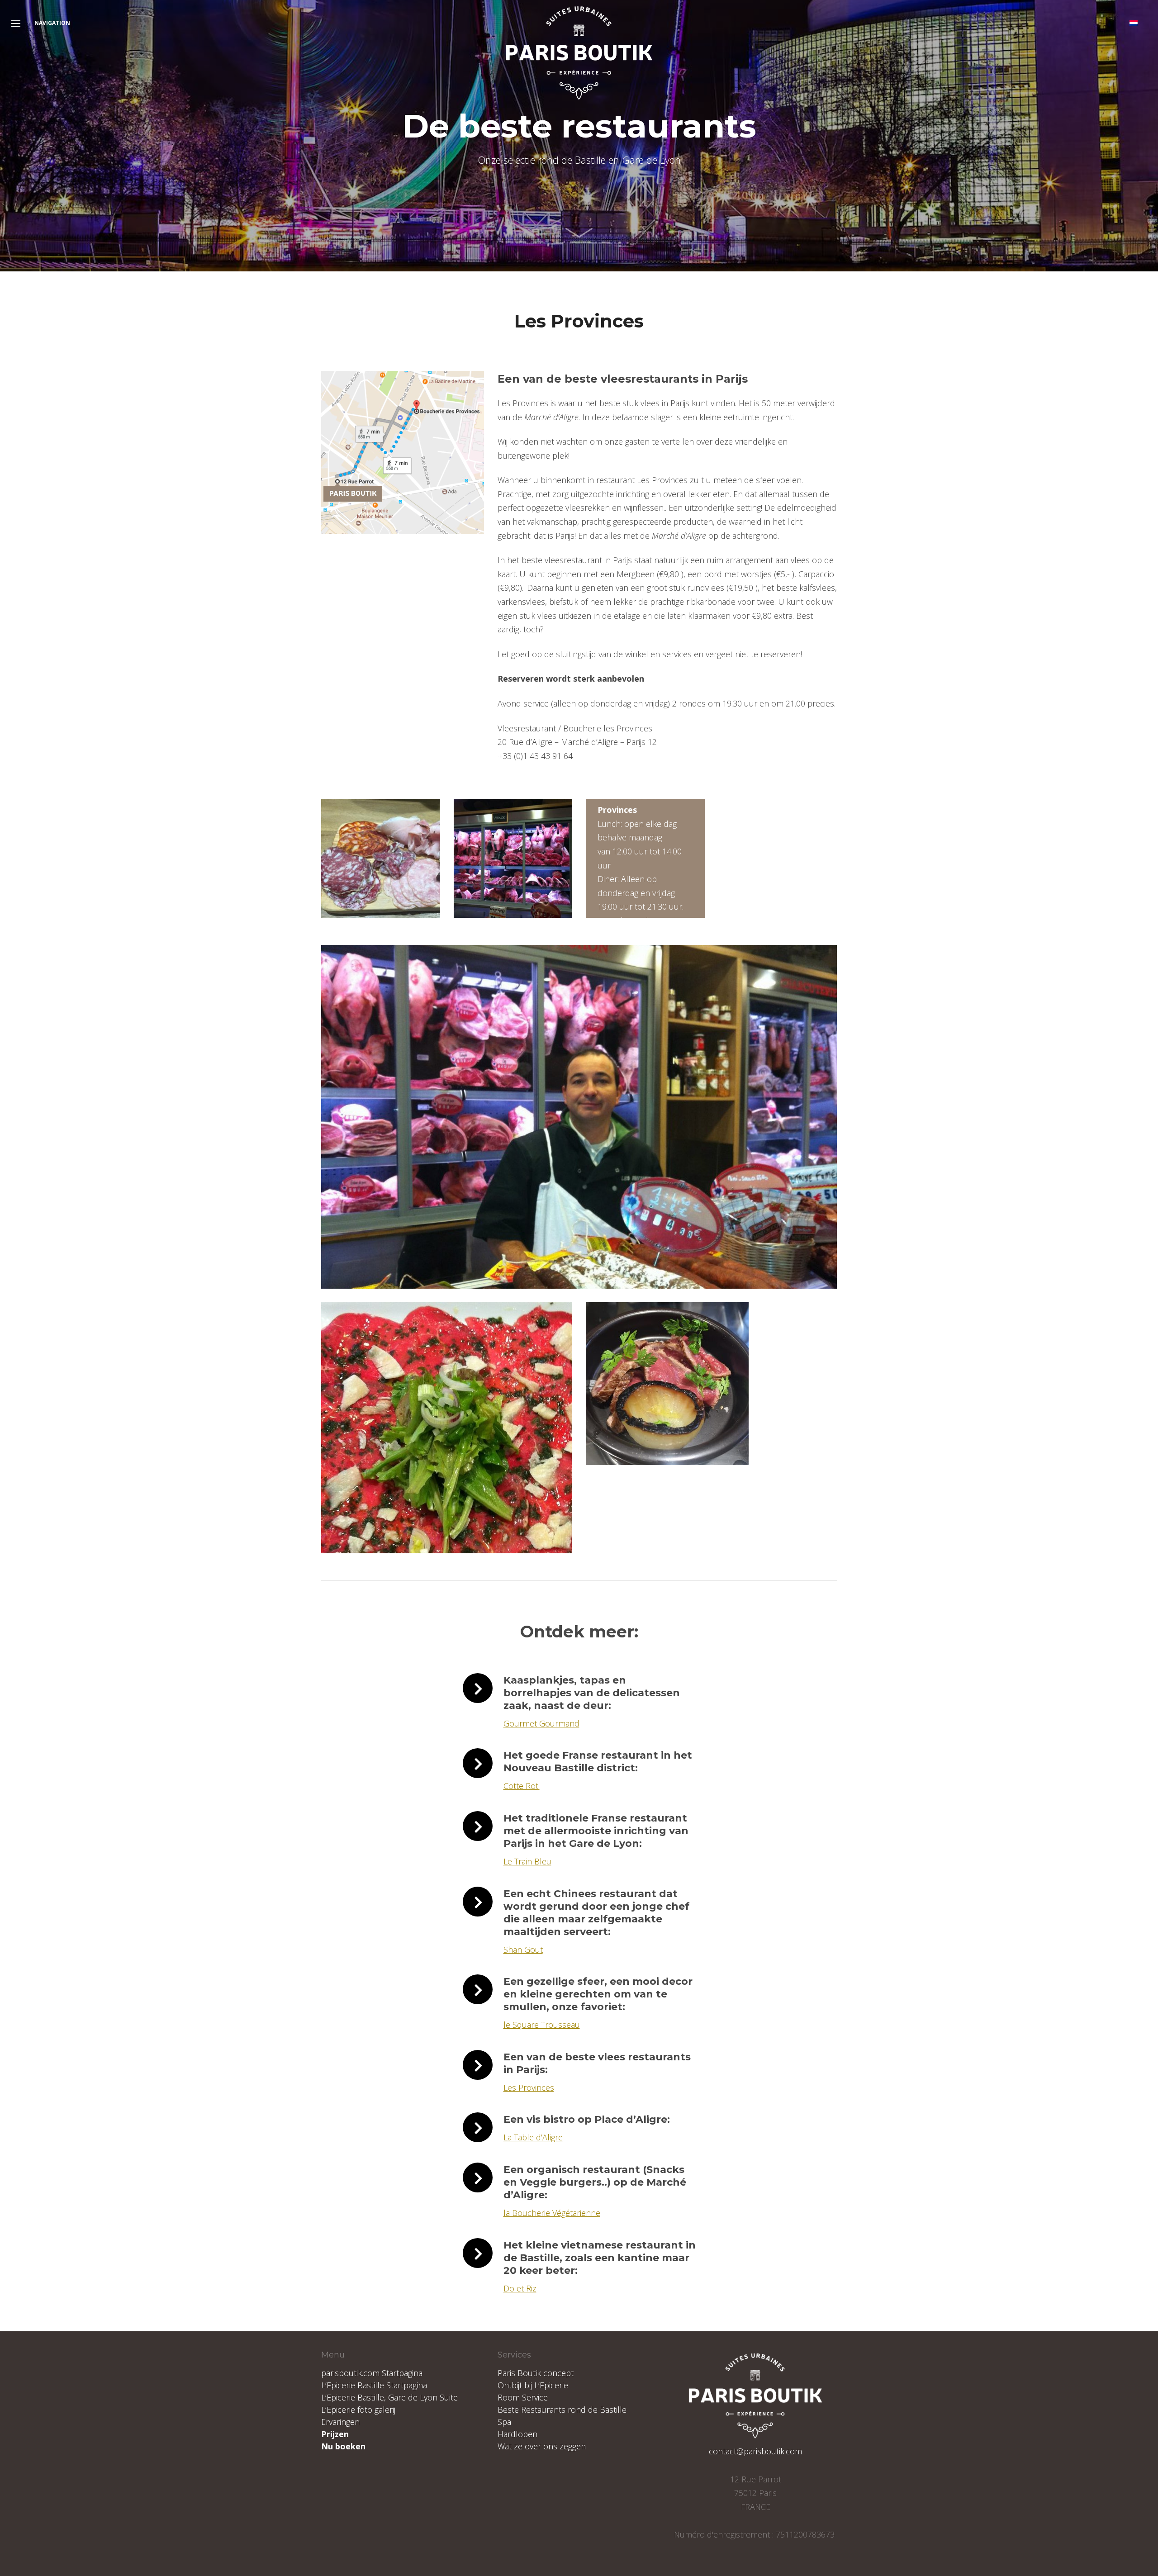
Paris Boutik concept (536, 2373)
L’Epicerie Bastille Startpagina (374, 2385)
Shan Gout (523, 1950)
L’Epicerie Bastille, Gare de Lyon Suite (389, 2397)
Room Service (523, 2397)
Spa (504, 2422)
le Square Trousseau (542, 2025)
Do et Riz (520, 2288)
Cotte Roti (522, 1786)
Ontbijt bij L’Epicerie (533, 2385)
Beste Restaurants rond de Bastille (562, 2410)
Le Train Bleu (527, 1861)
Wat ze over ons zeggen (542, 2446)
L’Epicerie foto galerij (358, 2410)
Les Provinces (529, 2087)
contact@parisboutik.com (755, 2451)
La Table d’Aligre (533, 2137)
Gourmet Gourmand (541, 1723)
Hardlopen (517, 2434)
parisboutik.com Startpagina (372, 2373)
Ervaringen (340, 2422)
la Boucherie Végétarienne (552, 2213)
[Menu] (16, 24)
